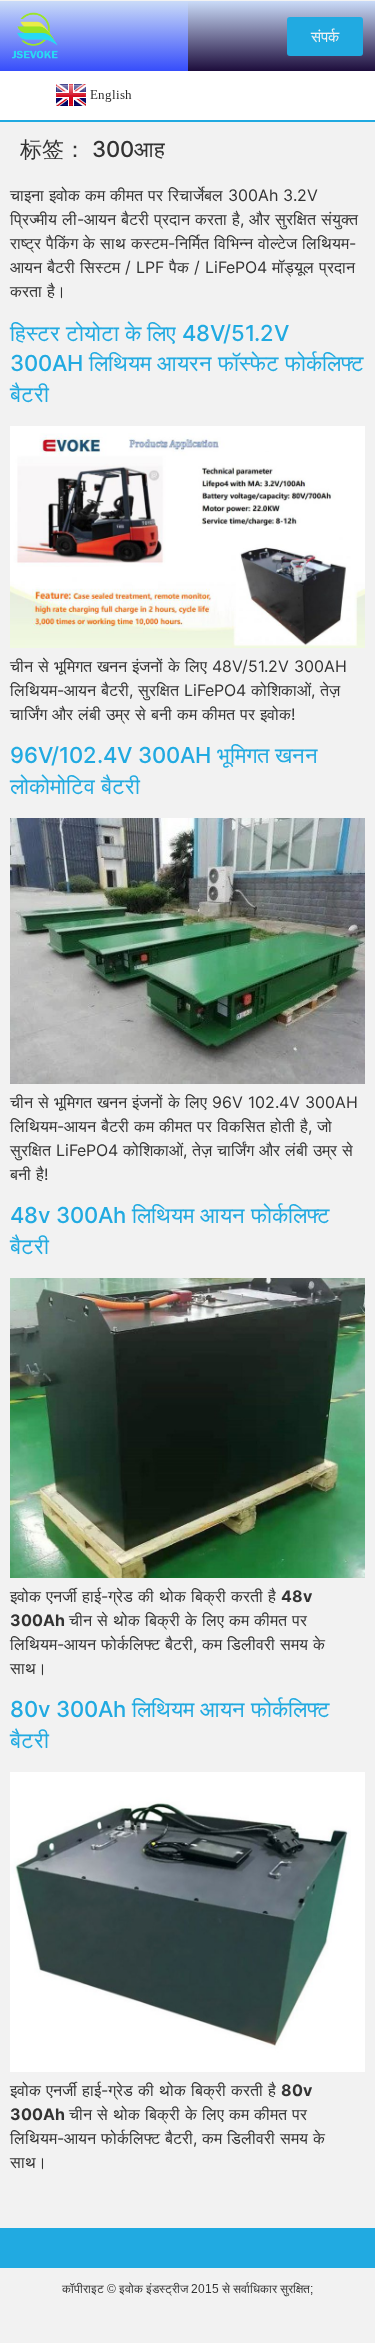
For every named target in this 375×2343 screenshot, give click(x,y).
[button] (325, 36)
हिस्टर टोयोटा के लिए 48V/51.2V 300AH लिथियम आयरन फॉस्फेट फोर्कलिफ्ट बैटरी (187, 364)
